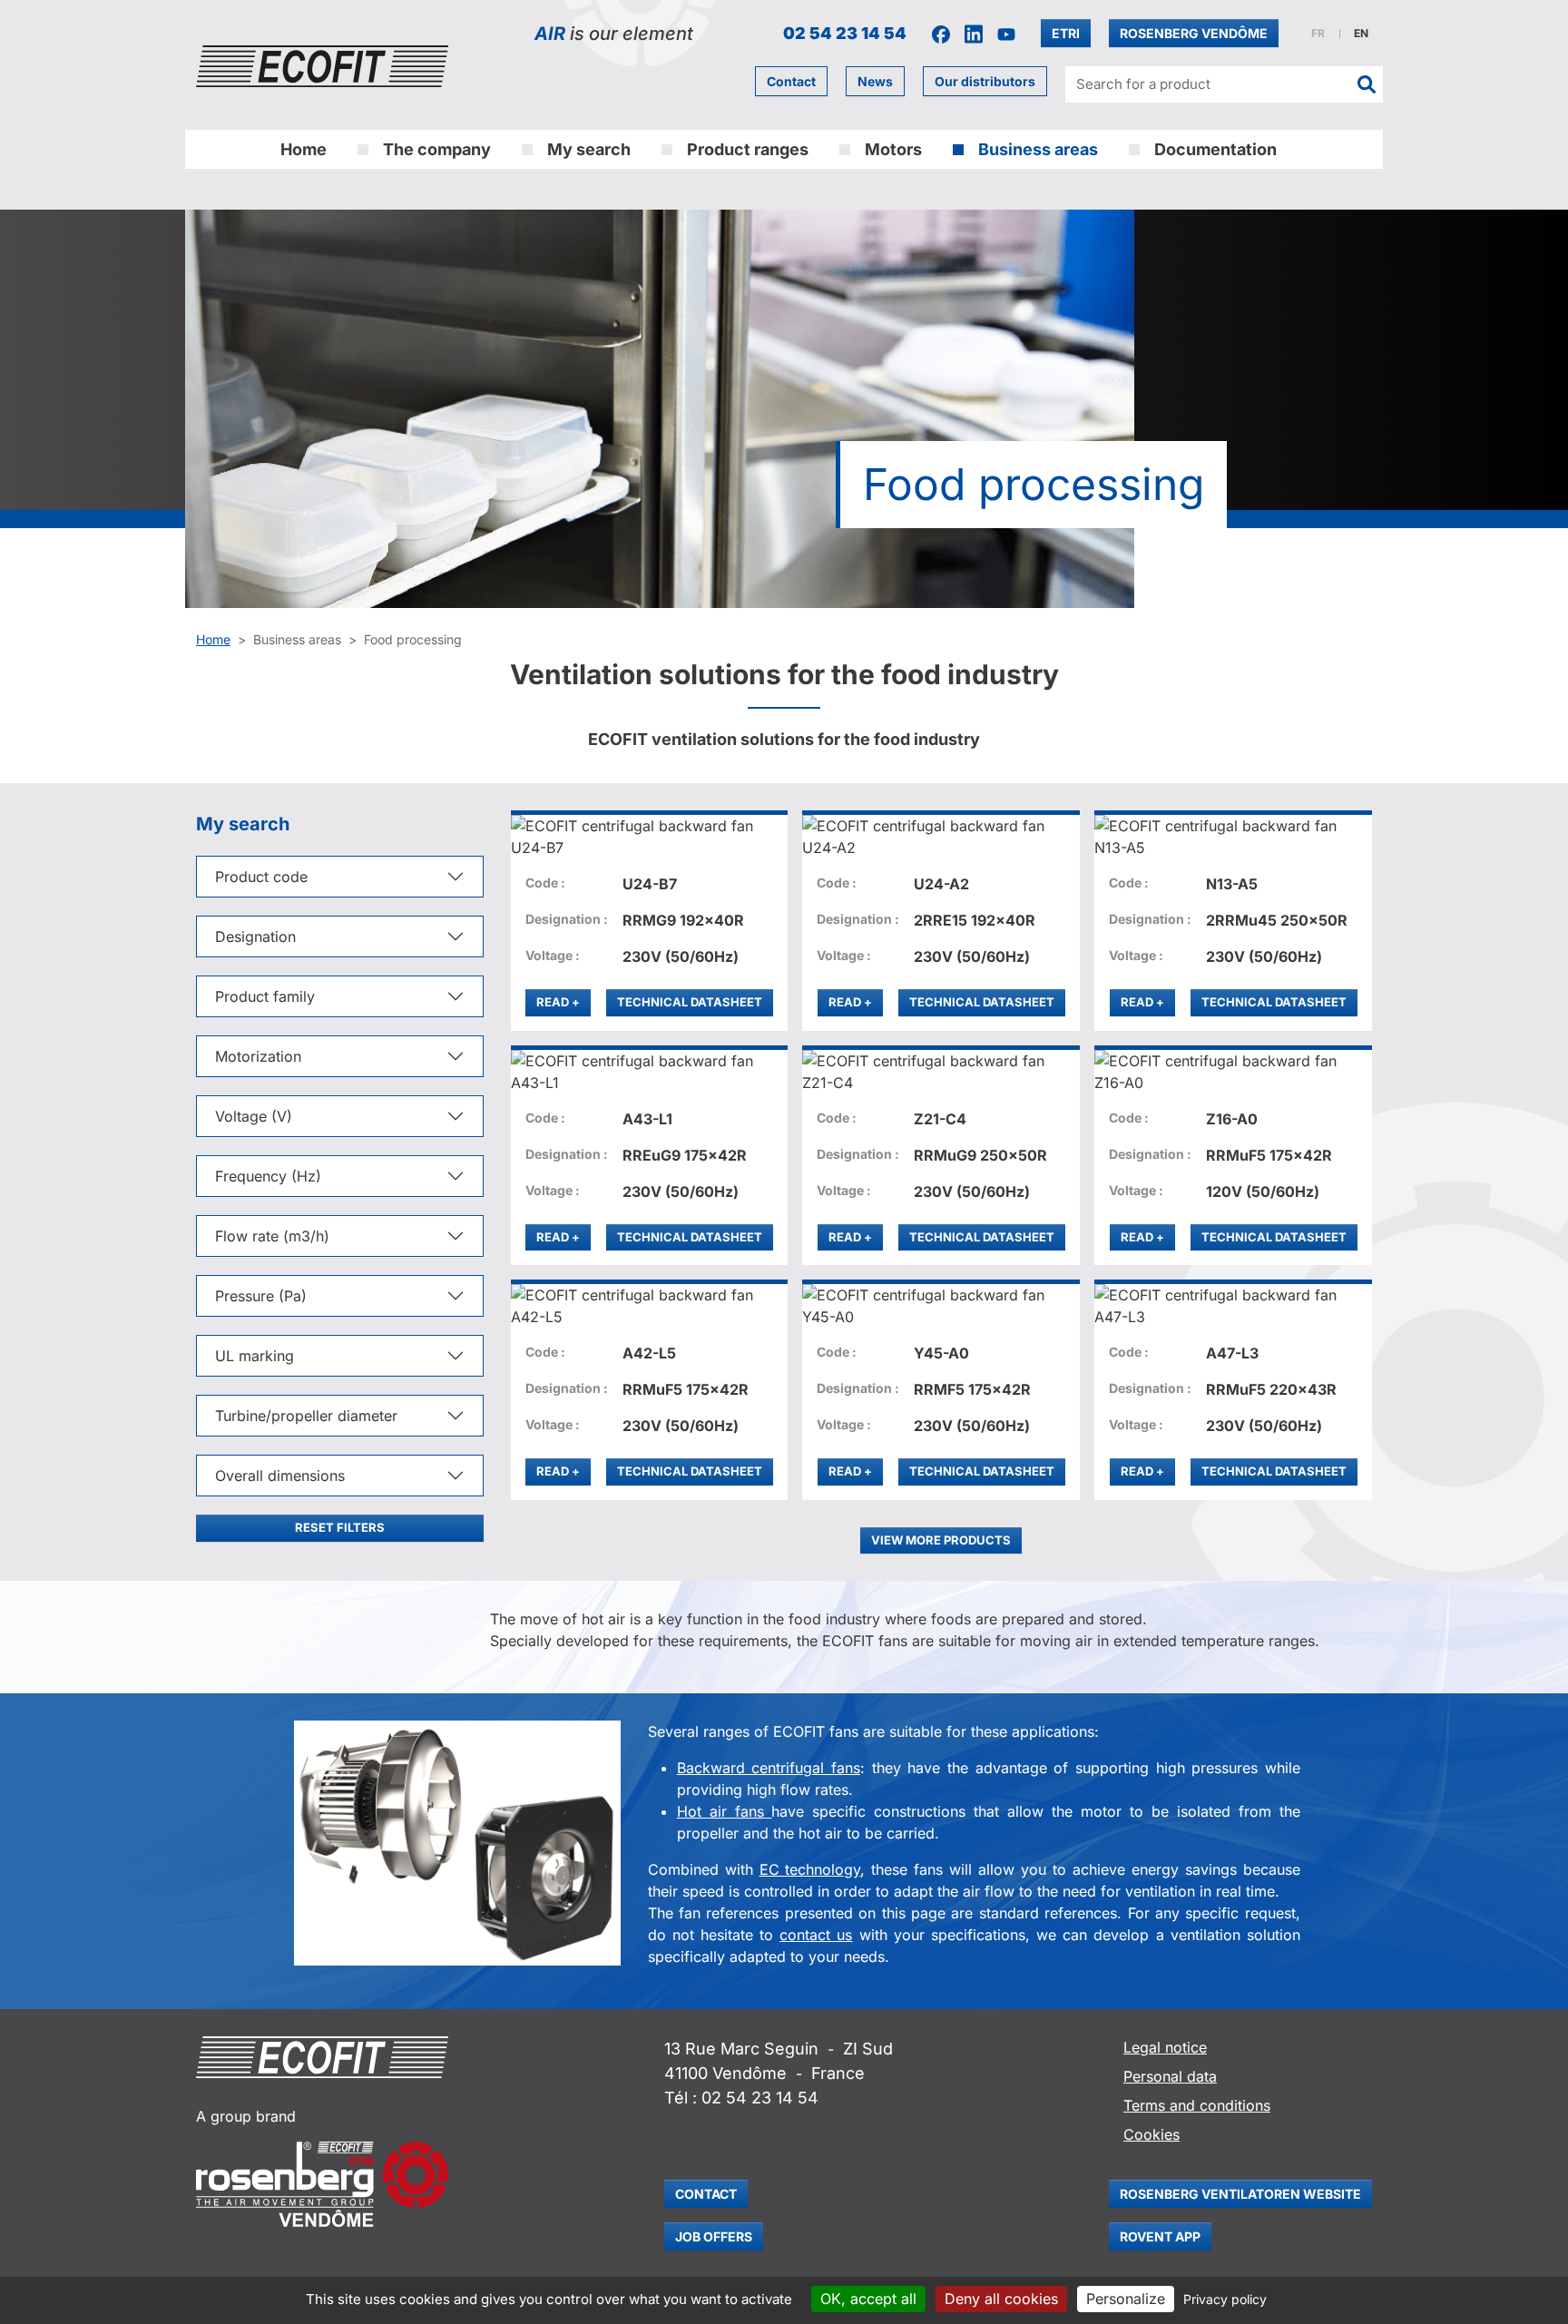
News (875, 81)
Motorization (258, 1056)
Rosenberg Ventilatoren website (1240, 2194)
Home (304, 149)
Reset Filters (340, 1527)
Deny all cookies (1001, 2299)
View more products (941, 1540)
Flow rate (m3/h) (272, 1236)
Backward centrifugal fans (769, 1768)
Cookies (1151, 2134)
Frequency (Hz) (268, 1176)
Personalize (1126, 2299)
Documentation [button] (1215, 149)
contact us (816, 1935)
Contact (791, 81)
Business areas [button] (1038, 149)
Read (563, 1001)
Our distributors (985, 81)
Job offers (714, 2236)
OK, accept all (868, 2299)
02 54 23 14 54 (845, 33)
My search (589, 149)
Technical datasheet (690, 1002)
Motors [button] (893, 149)
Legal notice (1165, 2047)
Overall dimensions (280, 1476)
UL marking (255, 1356)
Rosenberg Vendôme (1194, 33)
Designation (255, 936)
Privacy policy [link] (1225, 2299)
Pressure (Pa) (261, 1296)
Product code (261, 877)
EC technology (810, 1869)
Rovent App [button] (1160, 2236)
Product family (265, 996)
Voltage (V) (254, 1116)
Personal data (1170, 2076)
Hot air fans (725, 1811)
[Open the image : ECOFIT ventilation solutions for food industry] (457, 1843)
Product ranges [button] (748, 149)
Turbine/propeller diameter (306, 1416)
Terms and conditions (1197, 2105)
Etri (1066, 33)
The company (437, 149)
